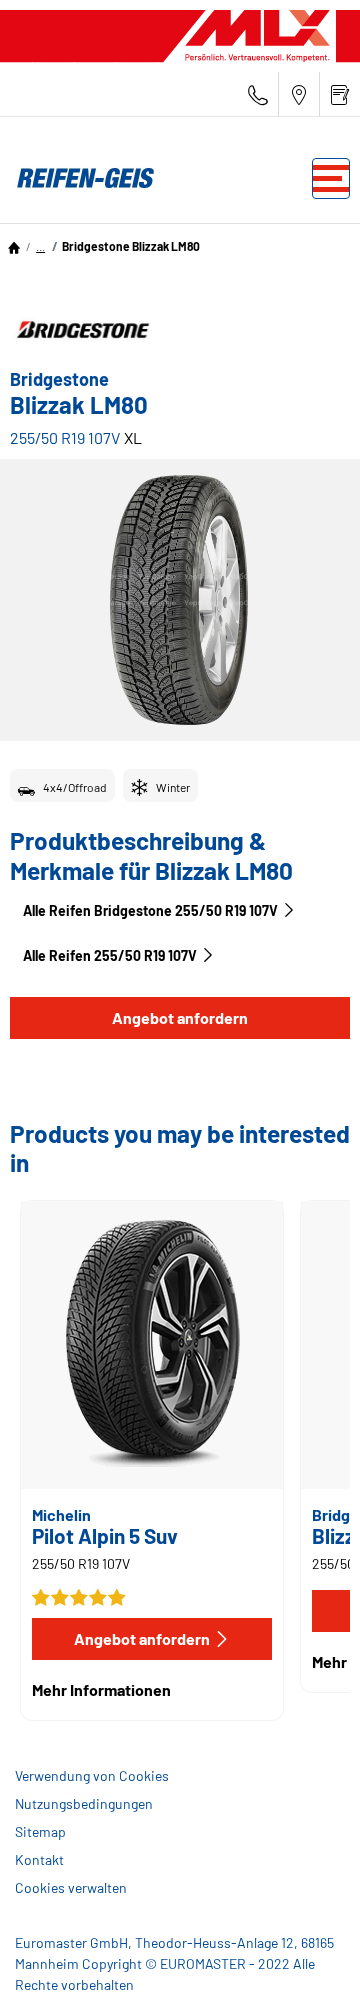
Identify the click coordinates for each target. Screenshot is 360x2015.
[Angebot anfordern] (340, 94)
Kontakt (39, 1859)
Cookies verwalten (71, 1887)
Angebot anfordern (180, 1017)
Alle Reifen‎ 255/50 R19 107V (110, 955)
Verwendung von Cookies (92, 1775)
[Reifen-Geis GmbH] (80, 178)
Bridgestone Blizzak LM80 (131, 246)
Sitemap (40, 1831)
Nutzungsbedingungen (84, 1803)
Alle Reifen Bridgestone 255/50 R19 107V (150, 910)
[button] (40, 246)
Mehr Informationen (101, 1689)
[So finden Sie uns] (299, 94)
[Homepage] (14, 246)
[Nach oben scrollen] (307, 1972)
